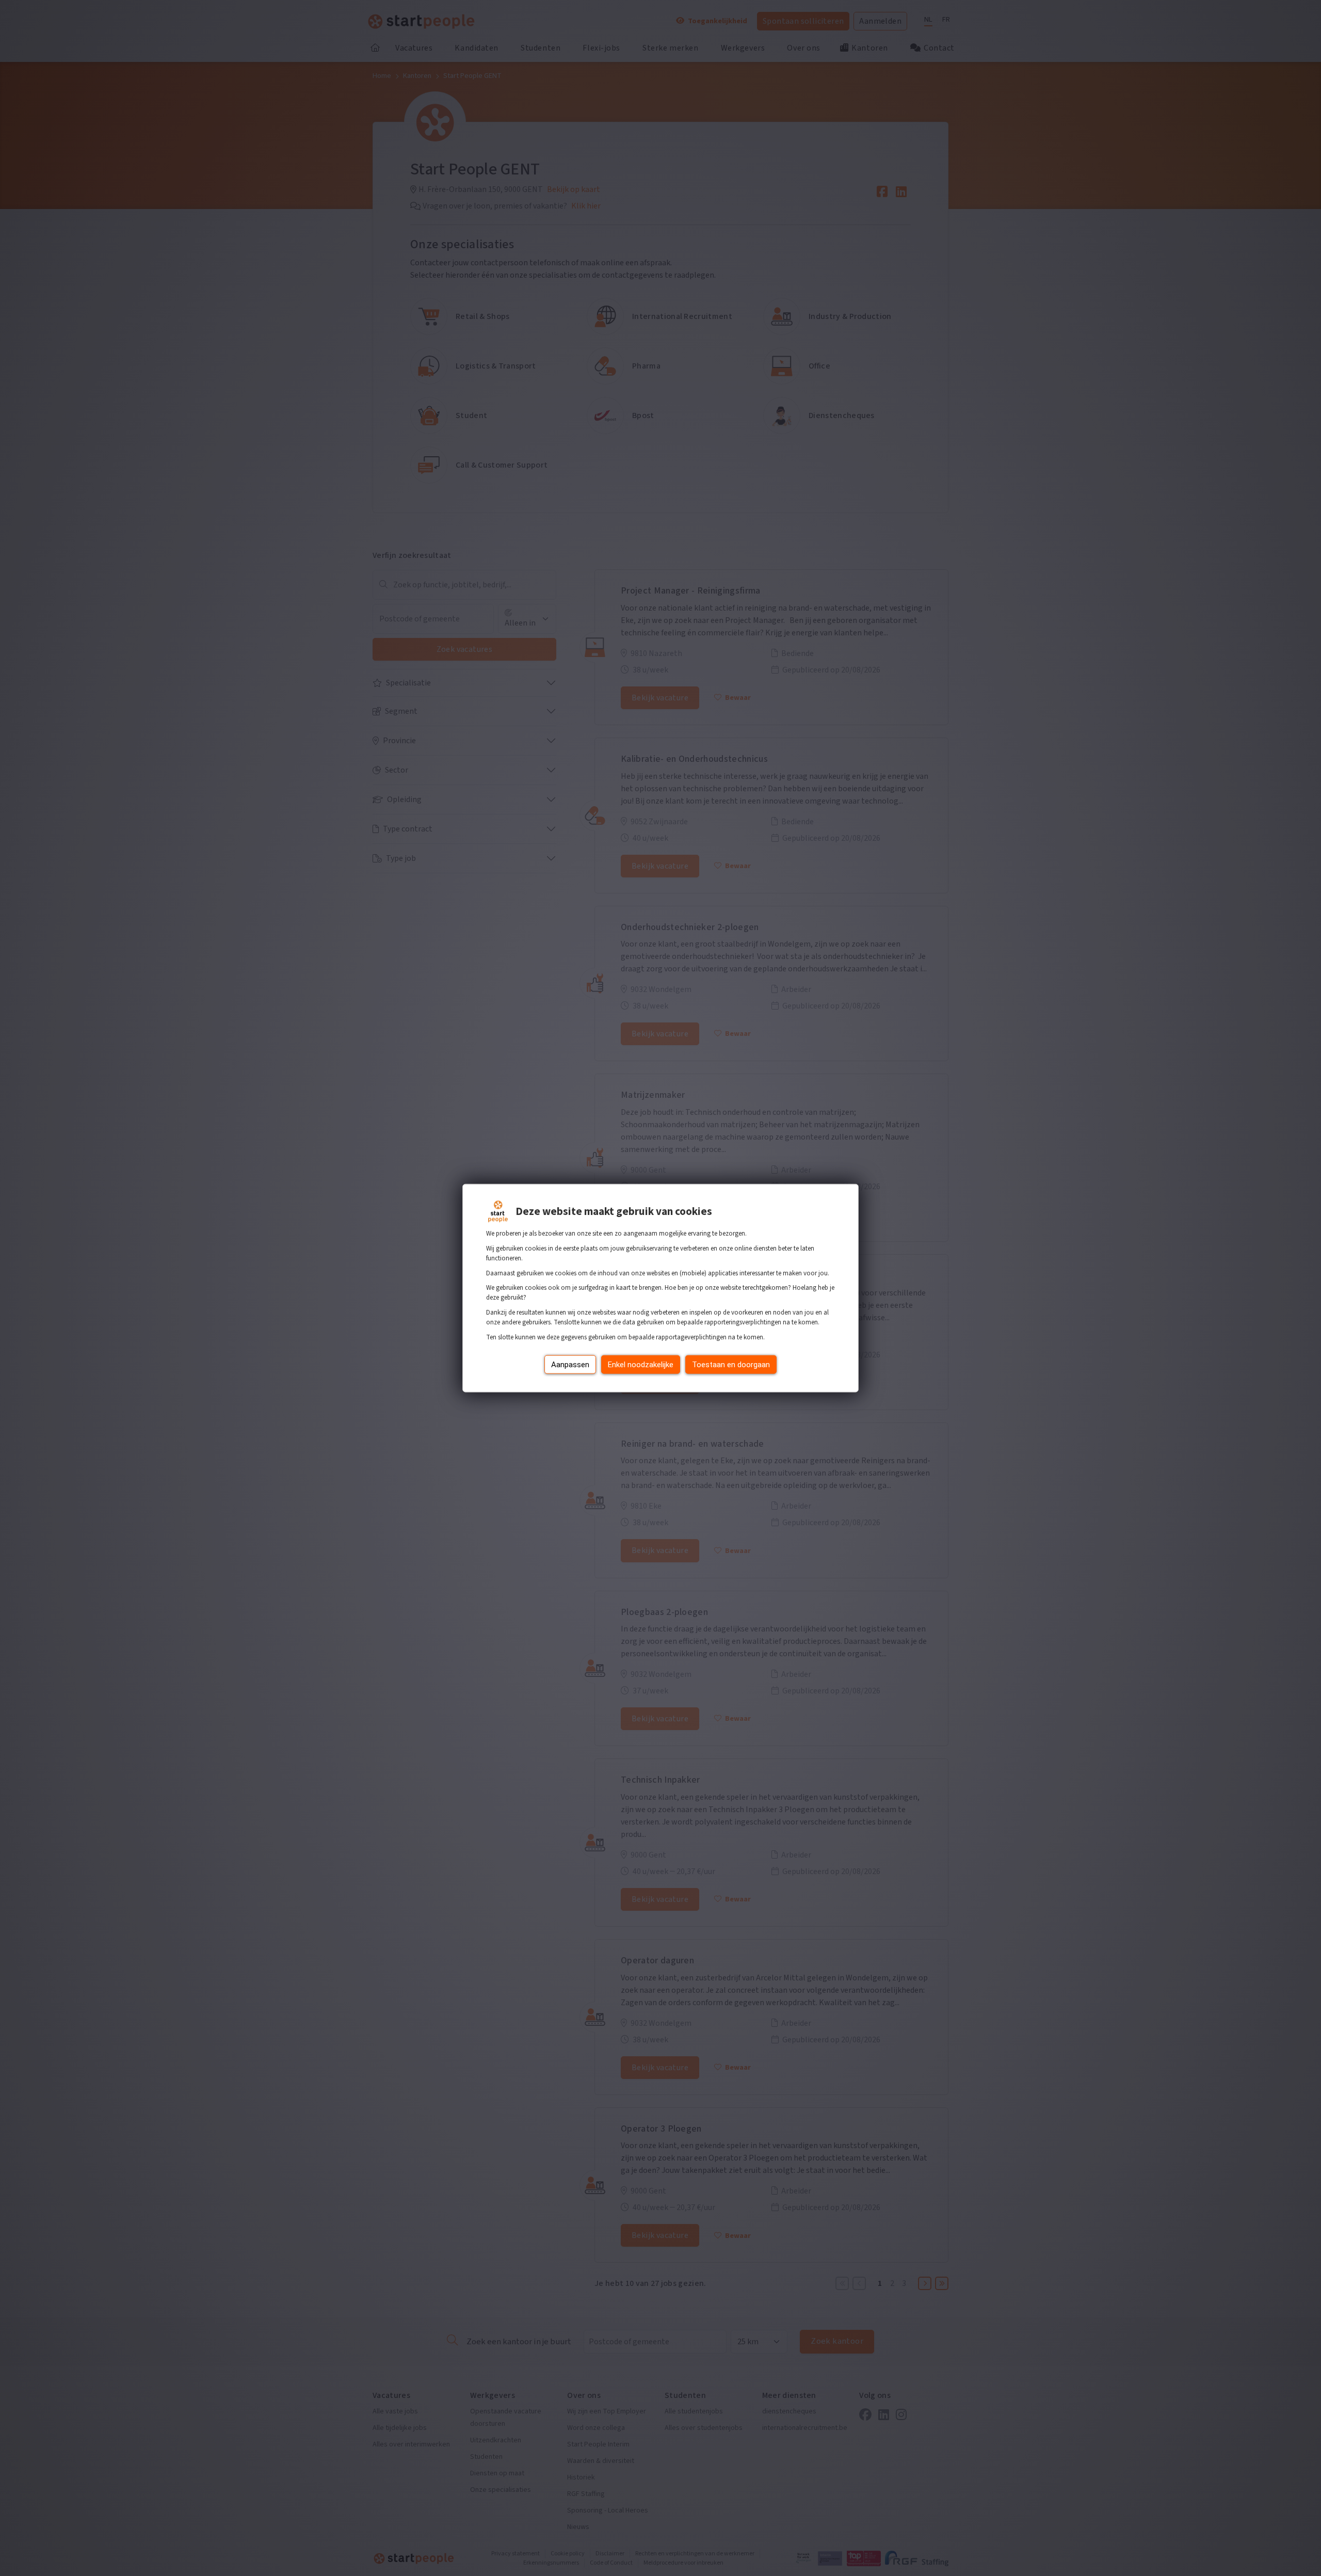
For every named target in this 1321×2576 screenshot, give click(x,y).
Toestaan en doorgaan (731, 1364)
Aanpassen (570, 1364)
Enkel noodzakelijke (641, 1364)
